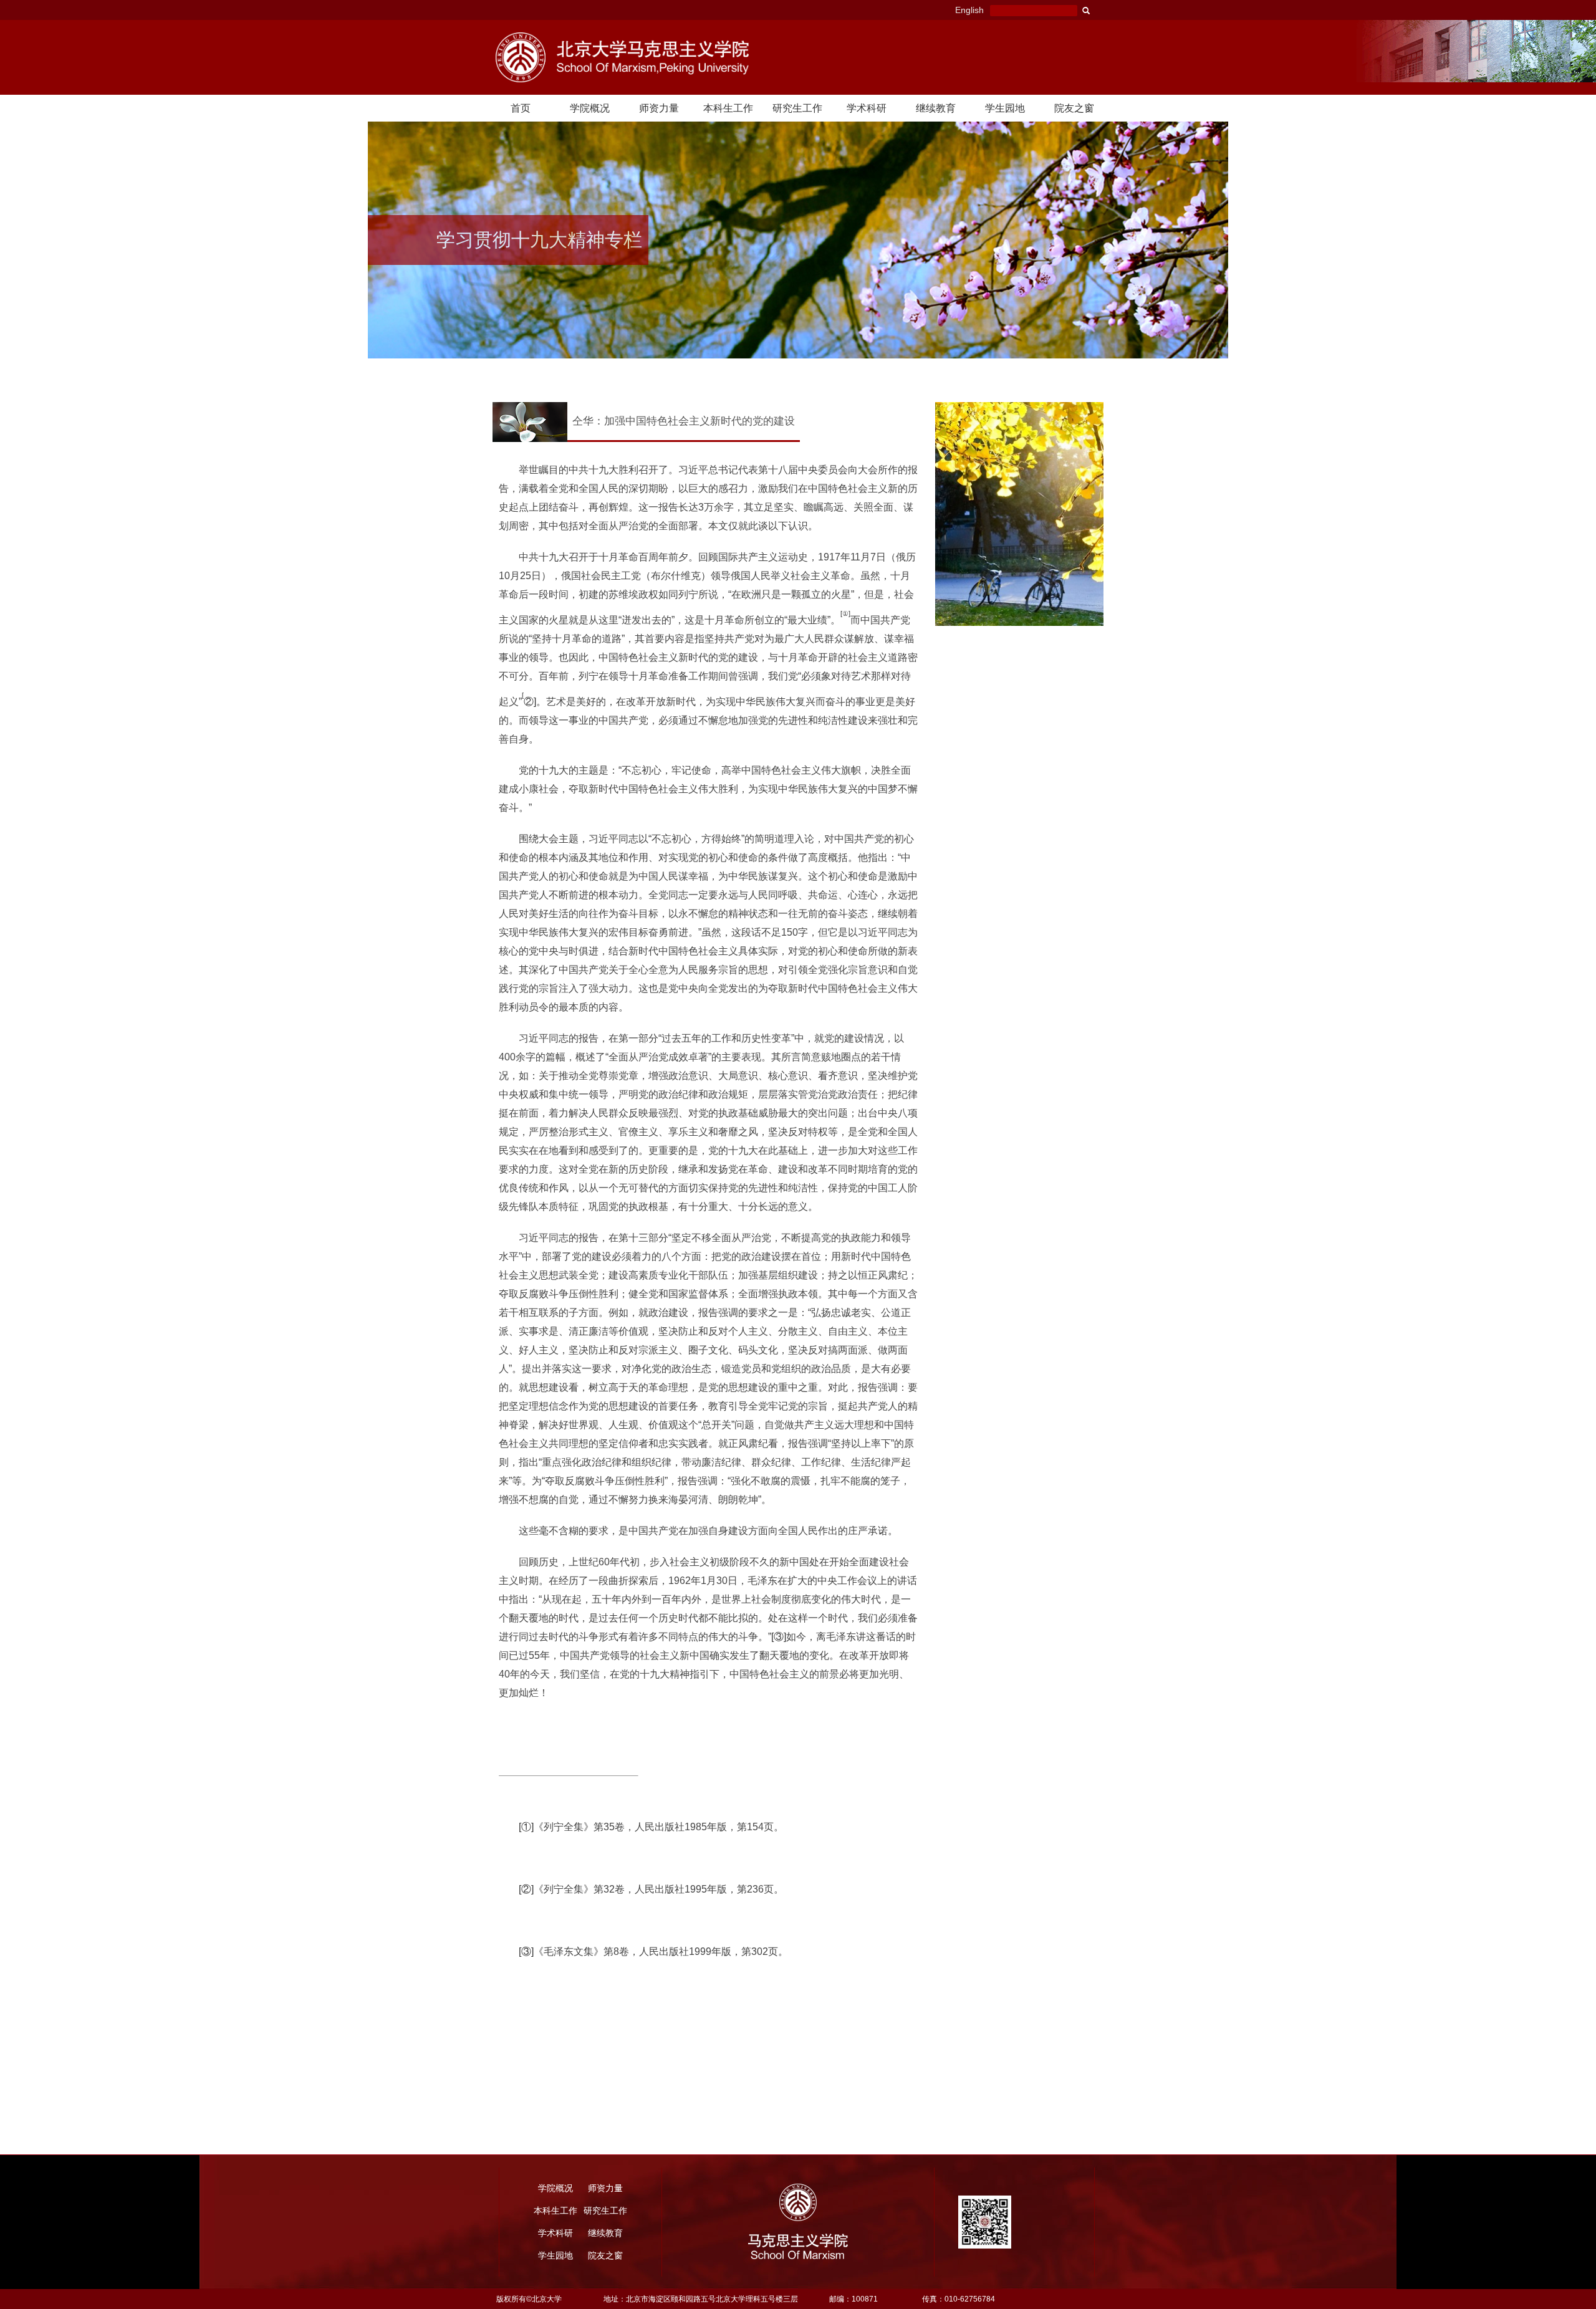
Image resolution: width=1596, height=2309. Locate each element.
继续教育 (936, 108)
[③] (779, 1637)
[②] (526, 1889)
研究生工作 (797, 108)
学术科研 (867, 108)
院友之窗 (1074, 108)
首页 (521, 108)
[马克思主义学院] (666, 57)
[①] (526, 1827)
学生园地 (1005, 108)
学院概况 (590, 108)
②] (530, 702)
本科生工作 (728, 108)
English (969, 10)
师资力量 (659, 108)
